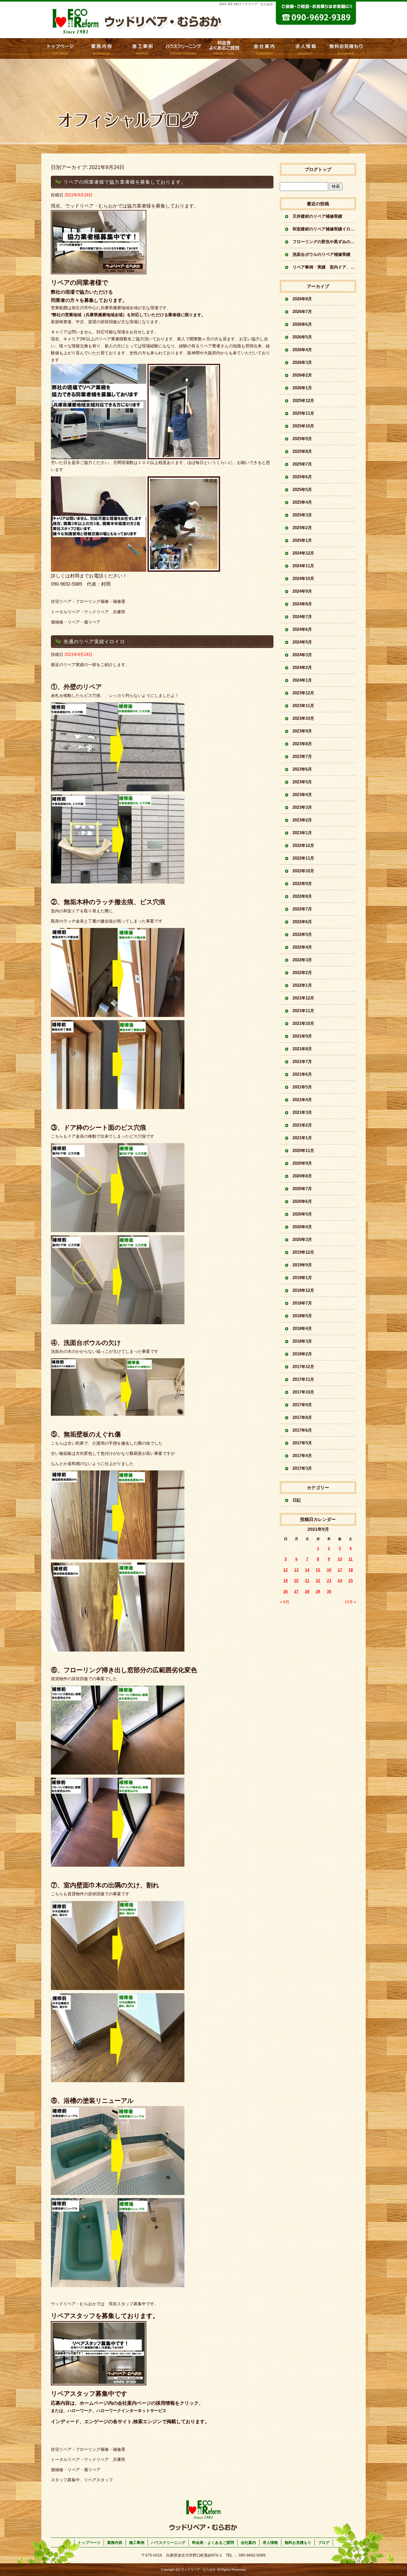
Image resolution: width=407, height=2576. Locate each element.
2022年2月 (302, 973)
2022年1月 (302, 985)
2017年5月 (302, 1443)
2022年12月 (303, 845)
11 (351, 1559)
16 (329, 1570)
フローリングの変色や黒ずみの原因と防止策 (324, 242)
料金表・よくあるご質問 (224, 48)
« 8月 (285, 1602)
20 (296, 1581)
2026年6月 (302, 324)
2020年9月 (302, 1163)
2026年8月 (302, 299)
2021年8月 (302, 1049)
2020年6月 (302, 1201)
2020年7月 (302, 1189)
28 (307, 1591)
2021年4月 (302, 1100)
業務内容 (102, 48)
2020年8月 (302, 1176)
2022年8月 (302, 896)
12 (286, 1570)
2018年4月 (302, 1329)
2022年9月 (302, 884)
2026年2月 (302, 375)
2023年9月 (302, 731)
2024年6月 (302, 629)
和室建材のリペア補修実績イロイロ (324, 229)
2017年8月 (302, 1417)
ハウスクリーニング (168, 2543)
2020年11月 (303, 1151)
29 (318, 1591)
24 (340, 1581)
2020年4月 (302, 1227)
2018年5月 (302, 1316)
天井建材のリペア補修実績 (317, 216)
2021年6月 (302, 1074)
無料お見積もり (346, 48)
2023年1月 (302, 833)
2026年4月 (302, 350)
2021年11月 (303, 1011)
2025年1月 (302, 540)
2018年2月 (302, 1354)
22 (318, 1581)
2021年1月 (302, 1138)
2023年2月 (302, 820)
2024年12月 (303, 553)
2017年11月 (303, 1379)
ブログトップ (318, 169)
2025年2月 (302, 528)
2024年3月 (302, 655)
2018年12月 (303, 1290)
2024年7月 (302, 617)
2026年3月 (302, 362)
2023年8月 (302, 744)
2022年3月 (302, 960)
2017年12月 (303, 1367)
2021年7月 (302, 1062)
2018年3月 (302, 1341)
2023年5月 (302, 782)
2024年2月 (302, 668)
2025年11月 (303, 413)
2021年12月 (303, 998)
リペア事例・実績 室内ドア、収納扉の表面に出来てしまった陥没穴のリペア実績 (324, 267)
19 (286, 1581)
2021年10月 (303, 1023)
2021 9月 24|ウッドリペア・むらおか (246, 4)
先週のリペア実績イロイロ (94, 641)
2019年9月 (302, 1265)
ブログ (324, 2543)
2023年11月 (303, 706)
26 (286, 1591)
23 (329, 1581)
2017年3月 (302, 1468)
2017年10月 (303, 1392)
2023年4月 (302, 795)
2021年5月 (302, 1087)
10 (340, 1559)
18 (351, 1570)
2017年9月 (302, 1405)
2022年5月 (302, 934)
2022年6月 (302, 922)
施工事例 (142, 48)
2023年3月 (302, 807)
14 (307, 1570)
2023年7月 (302, 756)
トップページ (61, 48)
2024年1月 (302, 680)
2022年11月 (303, 858)
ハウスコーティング (183, 48)
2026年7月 (302, 312)
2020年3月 (302, 1240)
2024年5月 (302, 642)
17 (340, 1570)
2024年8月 (302, 604)
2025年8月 (302, 451)
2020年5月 (302, 1214)
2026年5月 (302, 337)
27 (296, 1591)
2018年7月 (302, 1303)
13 (296, 1570)
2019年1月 (302, 1278)
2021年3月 (302, 1112)
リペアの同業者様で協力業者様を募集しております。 (125, 182)
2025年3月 (302, 515)
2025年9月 (302, 439)
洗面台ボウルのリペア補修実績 (321, 254)
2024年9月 (302, 591)
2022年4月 (302, 947)
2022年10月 (303, 871)
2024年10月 (303, 579)
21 (307, 1581)
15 (318, 1570)
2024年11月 (303, 566)
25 (351, 1581)
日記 (297, 1500)
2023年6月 (302, 769)
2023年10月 (303, 718)
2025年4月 (302, 502)
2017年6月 (302, 1430)
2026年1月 (302, 388)
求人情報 (305, 48)
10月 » (350, 1602)
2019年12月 (303, 1252)
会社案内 (265, 48)
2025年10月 (303, 426)
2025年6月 (302, 477)
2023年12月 (303, 693)
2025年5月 (302, 490)
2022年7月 (302, 909)
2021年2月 (302, 1125)
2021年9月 (302, 1036)
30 (329, 1591)
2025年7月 (302, 464)
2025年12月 (303, 401)
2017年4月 (302, 1456)
